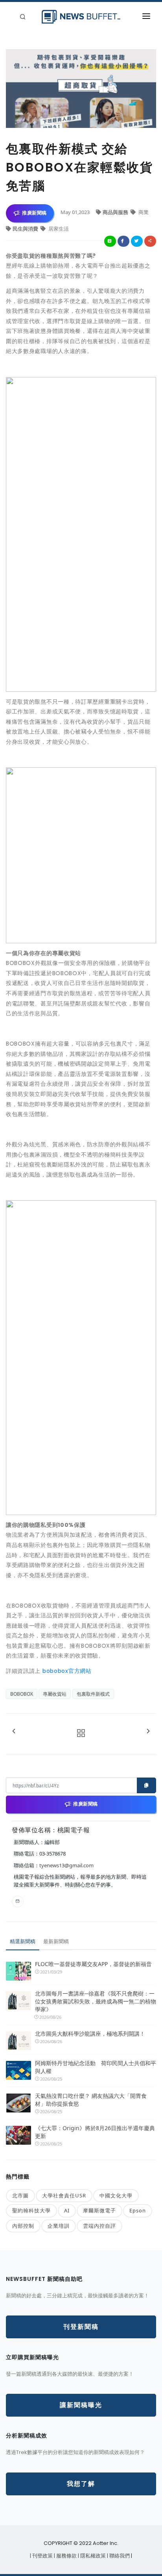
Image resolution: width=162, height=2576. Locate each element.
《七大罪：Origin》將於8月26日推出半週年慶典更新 (95, 2132)
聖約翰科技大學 (31, 2210)
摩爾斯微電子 (99, 2210)
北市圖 (20, 2195)
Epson (138, 2210)
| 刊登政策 (42, 2556)
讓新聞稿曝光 (81, 2405)
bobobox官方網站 (67, 1671)
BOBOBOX (22, 1694)
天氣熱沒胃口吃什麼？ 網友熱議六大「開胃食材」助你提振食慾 (91, 2100)
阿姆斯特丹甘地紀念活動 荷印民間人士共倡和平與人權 (96, 2067)
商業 (143, 212)
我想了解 (81, 2484)
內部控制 (23, 2226)
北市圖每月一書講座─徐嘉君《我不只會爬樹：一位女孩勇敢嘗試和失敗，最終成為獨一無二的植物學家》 (96, 2001)
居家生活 (58, 229)
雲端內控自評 (99, 2226)
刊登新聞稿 (81, 2327)
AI (67, 2210)
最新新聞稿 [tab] (56, 1941)
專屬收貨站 (55, 1694)
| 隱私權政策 (92, 2556)
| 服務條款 (66, 2556)
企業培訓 (59, 2226)
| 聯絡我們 (119, 2556)
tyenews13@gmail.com (66, 1865)
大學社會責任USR (64, 2195)
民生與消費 (26, 229)
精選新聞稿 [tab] (23, 1941)
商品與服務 (116, 212)
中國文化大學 (116, 2195)
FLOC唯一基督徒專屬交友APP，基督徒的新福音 (93, 1964)
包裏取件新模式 (93, 1694)
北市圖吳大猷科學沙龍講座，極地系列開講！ (90, 2034)
